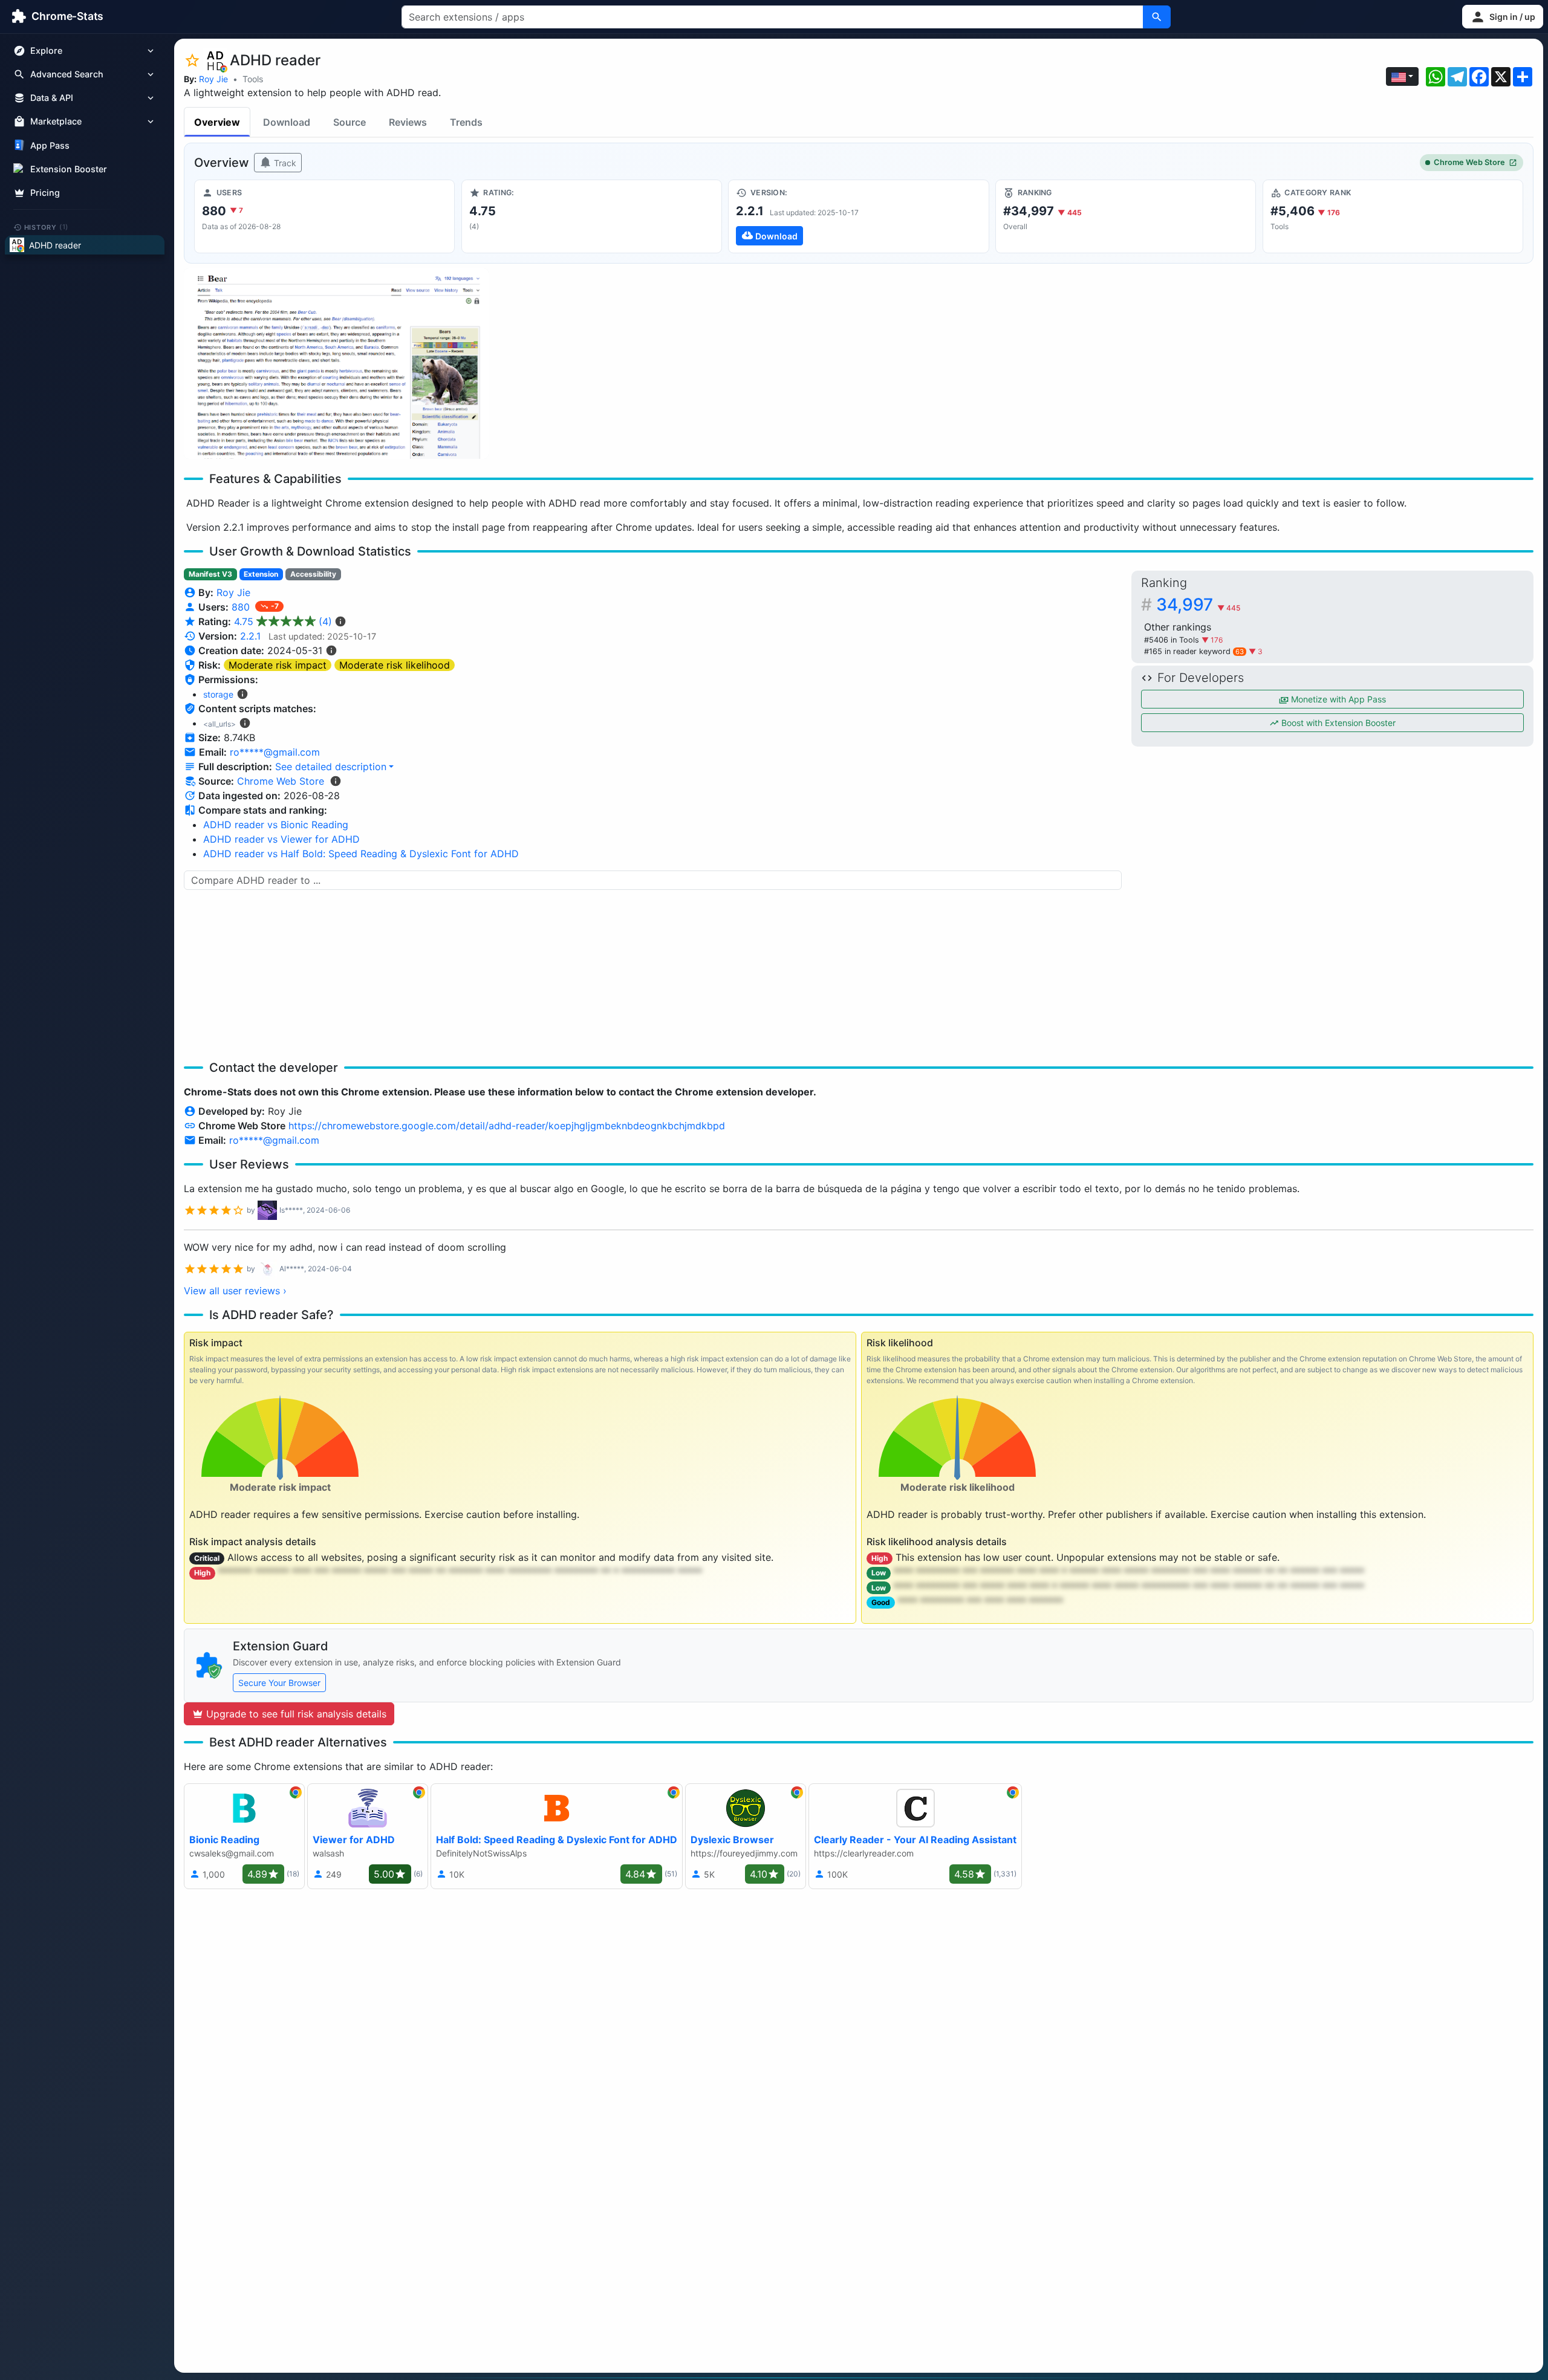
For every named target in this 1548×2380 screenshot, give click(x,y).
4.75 (283, 621)
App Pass (50, 145)
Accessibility (313, 574)
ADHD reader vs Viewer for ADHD (281, 839)
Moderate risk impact (278, 665)
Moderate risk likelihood (395, 665)
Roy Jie (213, 79)
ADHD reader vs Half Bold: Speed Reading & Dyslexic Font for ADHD (361, 854)
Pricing (45, 193)
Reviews (408, 122)
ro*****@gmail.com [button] (275, 752)
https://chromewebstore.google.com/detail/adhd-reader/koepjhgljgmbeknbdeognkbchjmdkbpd (507, 1126)
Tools (253, 79)
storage (218, 694)
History (47, 227)
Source (350, 122)
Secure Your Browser (279, 1683)
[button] (1503, 17)
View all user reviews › (235, 1291)
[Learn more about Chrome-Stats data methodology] (336, 781)
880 (242, 607)
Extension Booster (69, 169)
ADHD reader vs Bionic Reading (276, 825)
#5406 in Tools (1173, 640)
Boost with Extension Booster (1337, 723)
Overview (217, 122)
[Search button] (1157, 17)
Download (287, 122)
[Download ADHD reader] (858, 216)
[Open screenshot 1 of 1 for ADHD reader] (336, 364)
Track (284, 163)
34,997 (1198, 605)
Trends (466, 122)
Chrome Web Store (1469, 162)
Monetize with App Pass (1337, 699)
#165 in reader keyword (1194, 651)
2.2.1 (250, 636)
